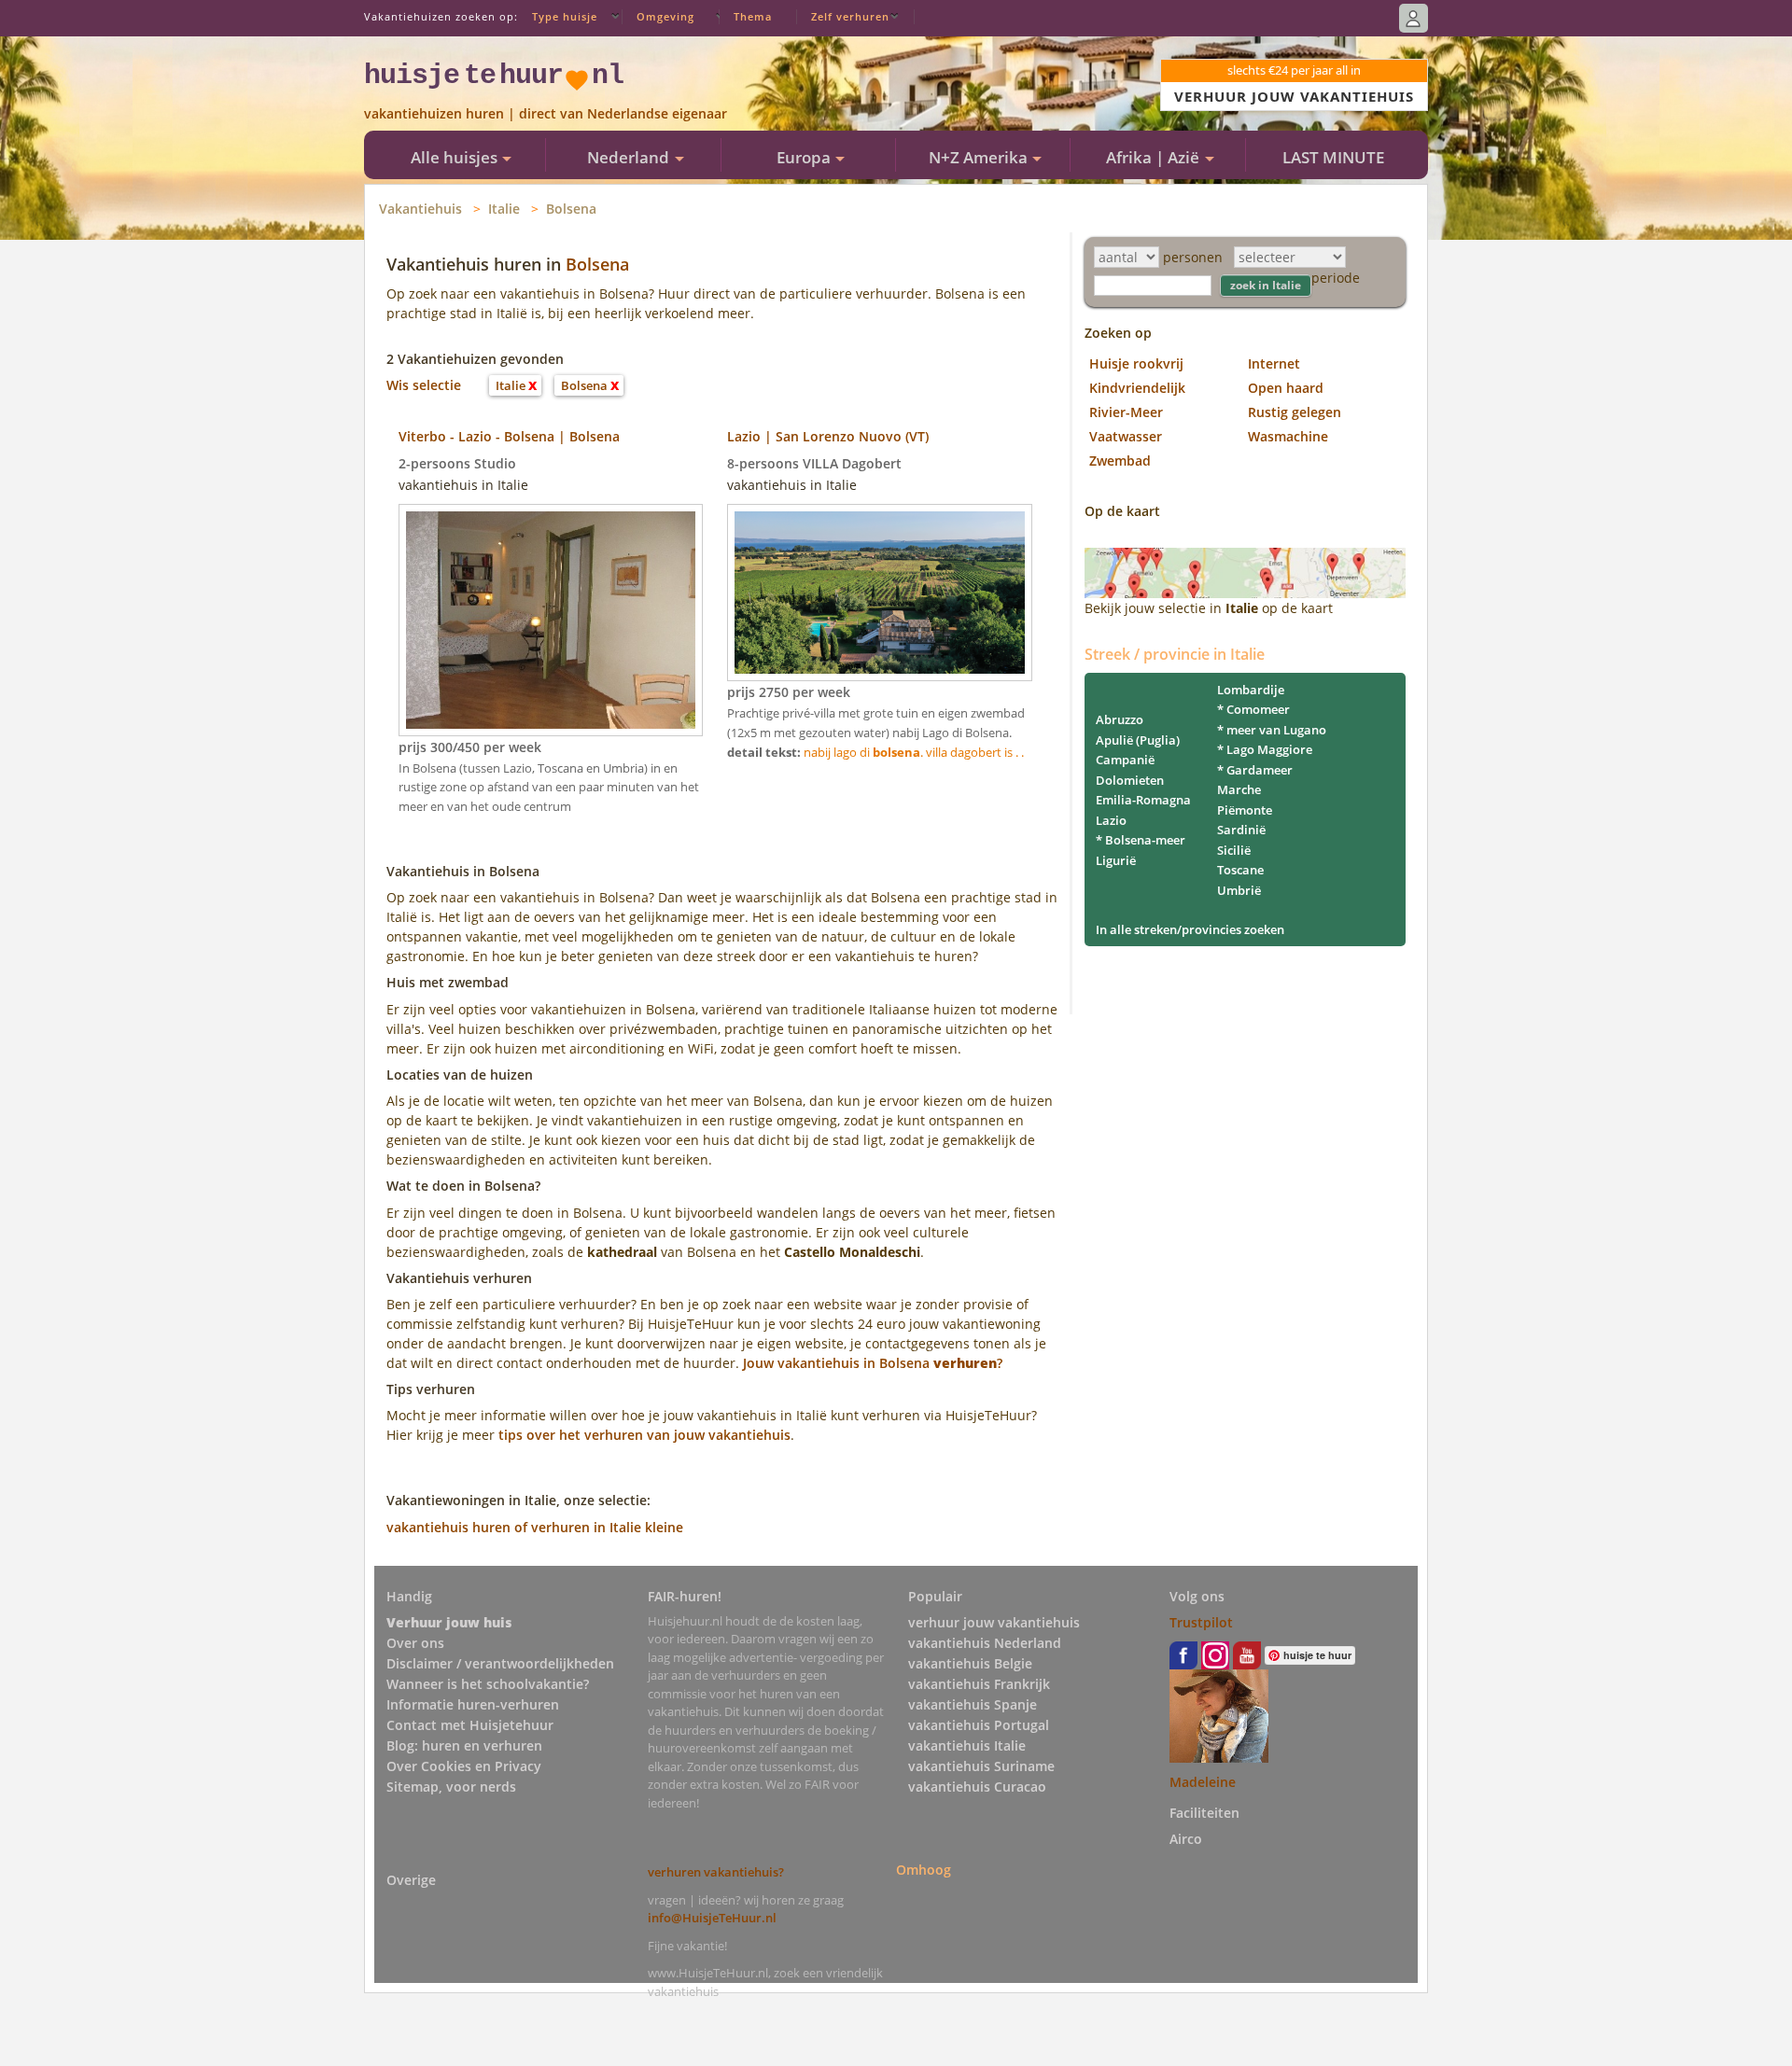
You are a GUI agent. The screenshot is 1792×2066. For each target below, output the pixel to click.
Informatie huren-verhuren (473, 1704)
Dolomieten (1130, 780)
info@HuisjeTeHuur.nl (712, 1918)
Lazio (1111, 820)
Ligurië (1116, 860)
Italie (504, 209)
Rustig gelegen (1295, 412)
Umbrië (1239, 890)
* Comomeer (1253, 709)
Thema (753, 16)
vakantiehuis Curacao (977, 1787)
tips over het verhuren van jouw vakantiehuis (644, 1435)
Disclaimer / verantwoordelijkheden (500, 1663)
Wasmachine (1288, 436)
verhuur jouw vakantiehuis (994, 1622)
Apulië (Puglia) (1138, 740)
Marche (1239, 789)
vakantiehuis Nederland (985, 1643)
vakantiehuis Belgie (970, 1663)
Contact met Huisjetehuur (470, 1725)
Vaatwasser (1126, 436)
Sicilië (1234, 850)
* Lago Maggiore (1265, 749)
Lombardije (1251, 690)
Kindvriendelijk (1137, 388)
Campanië (1125, 760)
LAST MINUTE (1333, 157)
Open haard (1286, 388)
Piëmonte (1245, 810)
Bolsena (571, 209)
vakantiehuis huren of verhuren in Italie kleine (535, 1527)
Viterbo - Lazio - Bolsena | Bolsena (509, 436)
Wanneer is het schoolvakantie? (488, 1684)
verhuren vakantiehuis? (716, 1872)
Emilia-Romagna (1143, 800)
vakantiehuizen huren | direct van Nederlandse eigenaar (546, 113)
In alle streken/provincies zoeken (1190, 929)
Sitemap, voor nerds (451, 1787)
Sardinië (1241, 830)
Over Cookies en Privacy (464, 1766)
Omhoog (924, 1869)
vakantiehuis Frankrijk (979, 1684)
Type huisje (565, 16)
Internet (1274, 363)
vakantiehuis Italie (967, 1745)
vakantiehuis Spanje (973, 1704)
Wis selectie (424, 385)
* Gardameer (1255, 770)
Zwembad (1120, 461)
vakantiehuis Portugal (979, 1725)
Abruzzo (1120, 719)
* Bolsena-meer (1141, 840)
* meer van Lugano (1272, 730)
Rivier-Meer (1126, 412)
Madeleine (1203, 1782)
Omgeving (665, 16)
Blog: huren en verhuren (464, 1745)
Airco (1186, 1839)
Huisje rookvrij (1136, 363)
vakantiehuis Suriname (981, 1766)
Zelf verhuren (850, 16)
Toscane (1240, 870)
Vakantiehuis (420, 209)
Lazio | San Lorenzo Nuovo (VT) (828, 436)
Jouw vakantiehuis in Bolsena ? (873, 1363)
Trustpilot (1201, 1622)
